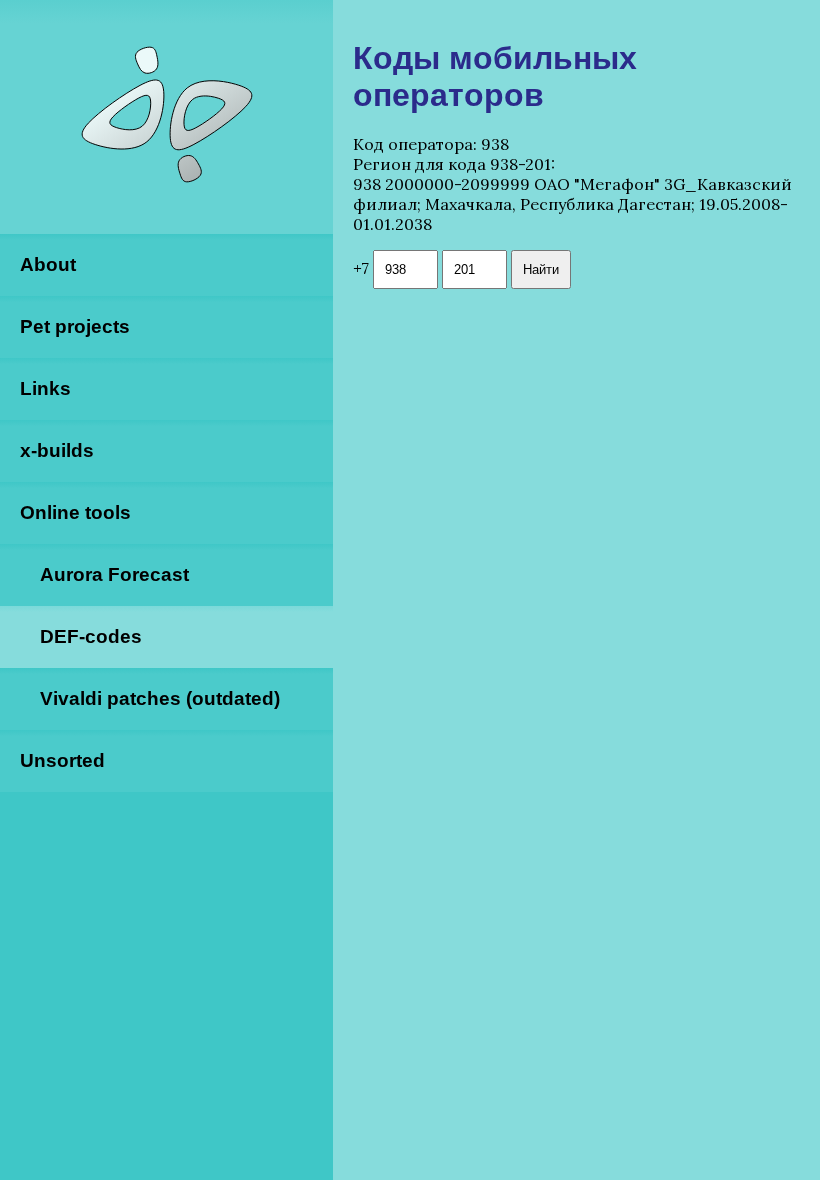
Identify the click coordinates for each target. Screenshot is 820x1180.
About (48, 264)
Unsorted (62, 760)
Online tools (75, 512)
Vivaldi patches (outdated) (160, 698)
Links (45, 388)
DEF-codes (91, 636)
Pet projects (75, 326)
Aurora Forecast (114, 574)
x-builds (57, 450)
